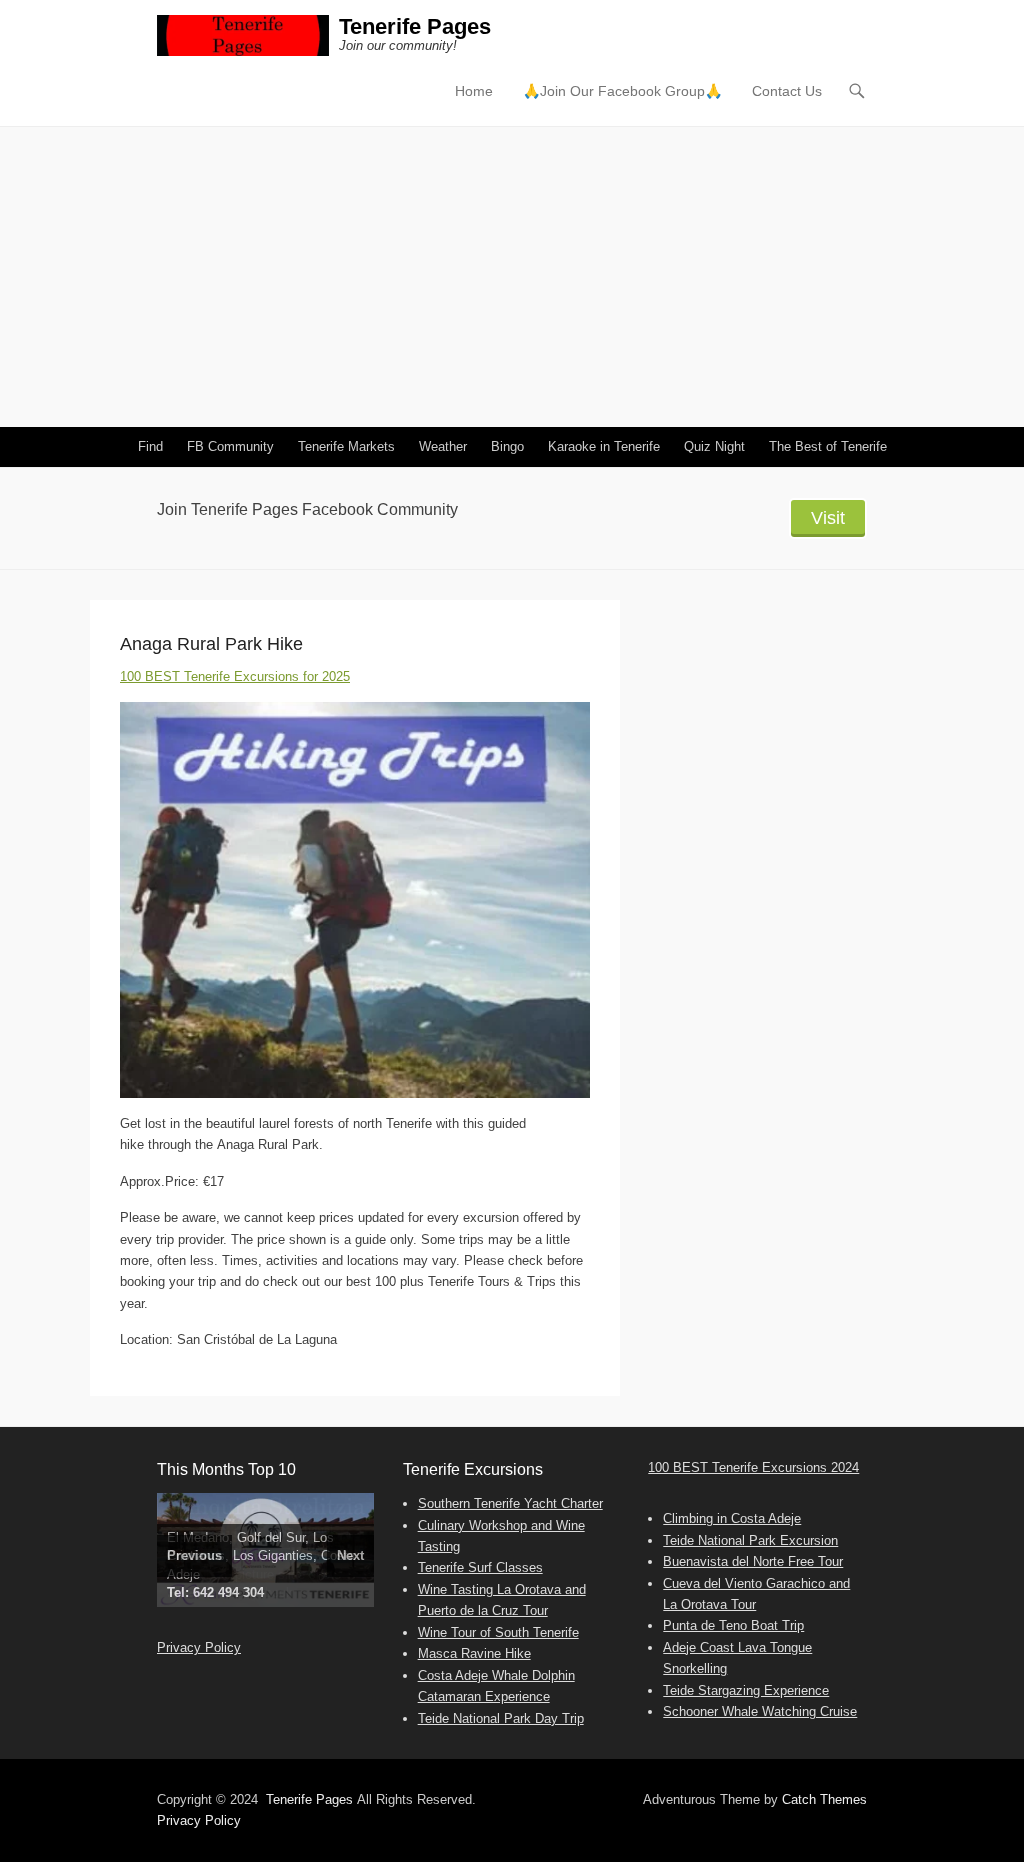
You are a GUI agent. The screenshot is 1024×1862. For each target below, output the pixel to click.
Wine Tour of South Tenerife (498, 1632)
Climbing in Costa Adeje (732, 1518)
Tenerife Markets (346, 446)
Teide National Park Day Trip (501, 1718)
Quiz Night (714, 446)
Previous (194, 1555)
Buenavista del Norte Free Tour (753, 1561)
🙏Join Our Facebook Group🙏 (622, 91)
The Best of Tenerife (828, 446)
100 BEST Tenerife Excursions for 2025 (235, 676)
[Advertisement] (512, 277)
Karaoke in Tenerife (604, 446)
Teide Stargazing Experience (746, 1690)
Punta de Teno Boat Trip (733, 1625)
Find (150, 446)
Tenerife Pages (415, 26)
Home (474, 91)
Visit (828, 518)
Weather (443, 446)
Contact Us (787, 91)
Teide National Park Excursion (750, 1540)
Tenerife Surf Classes (480, 1567)
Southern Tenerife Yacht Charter (510, 1503)
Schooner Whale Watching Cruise (760, 1711)
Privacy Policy (199, 1647)
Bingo (507, 446)
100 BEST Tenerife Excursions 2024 (753, 1467)
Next (350, 1555)
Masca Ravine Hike (474, 1653)
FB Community (230, 446)
